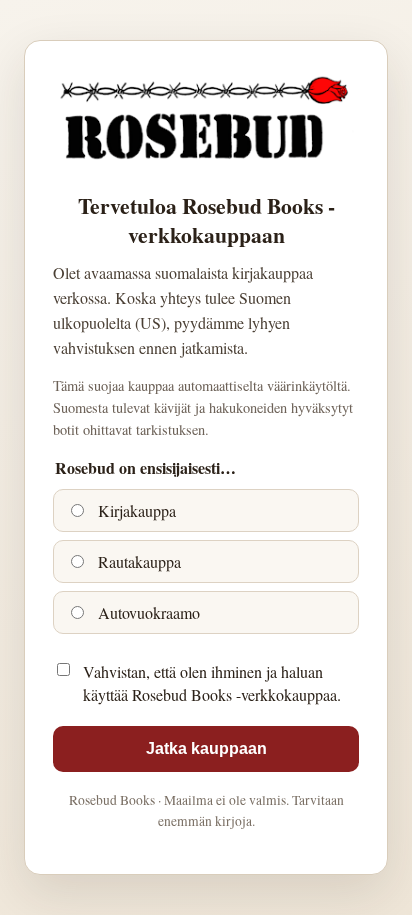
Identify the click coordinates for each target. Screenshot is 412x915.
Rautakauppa (137, 561)
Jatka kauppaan (206, 748)
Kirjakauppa (135, 510)
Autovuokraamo (147, 612)
